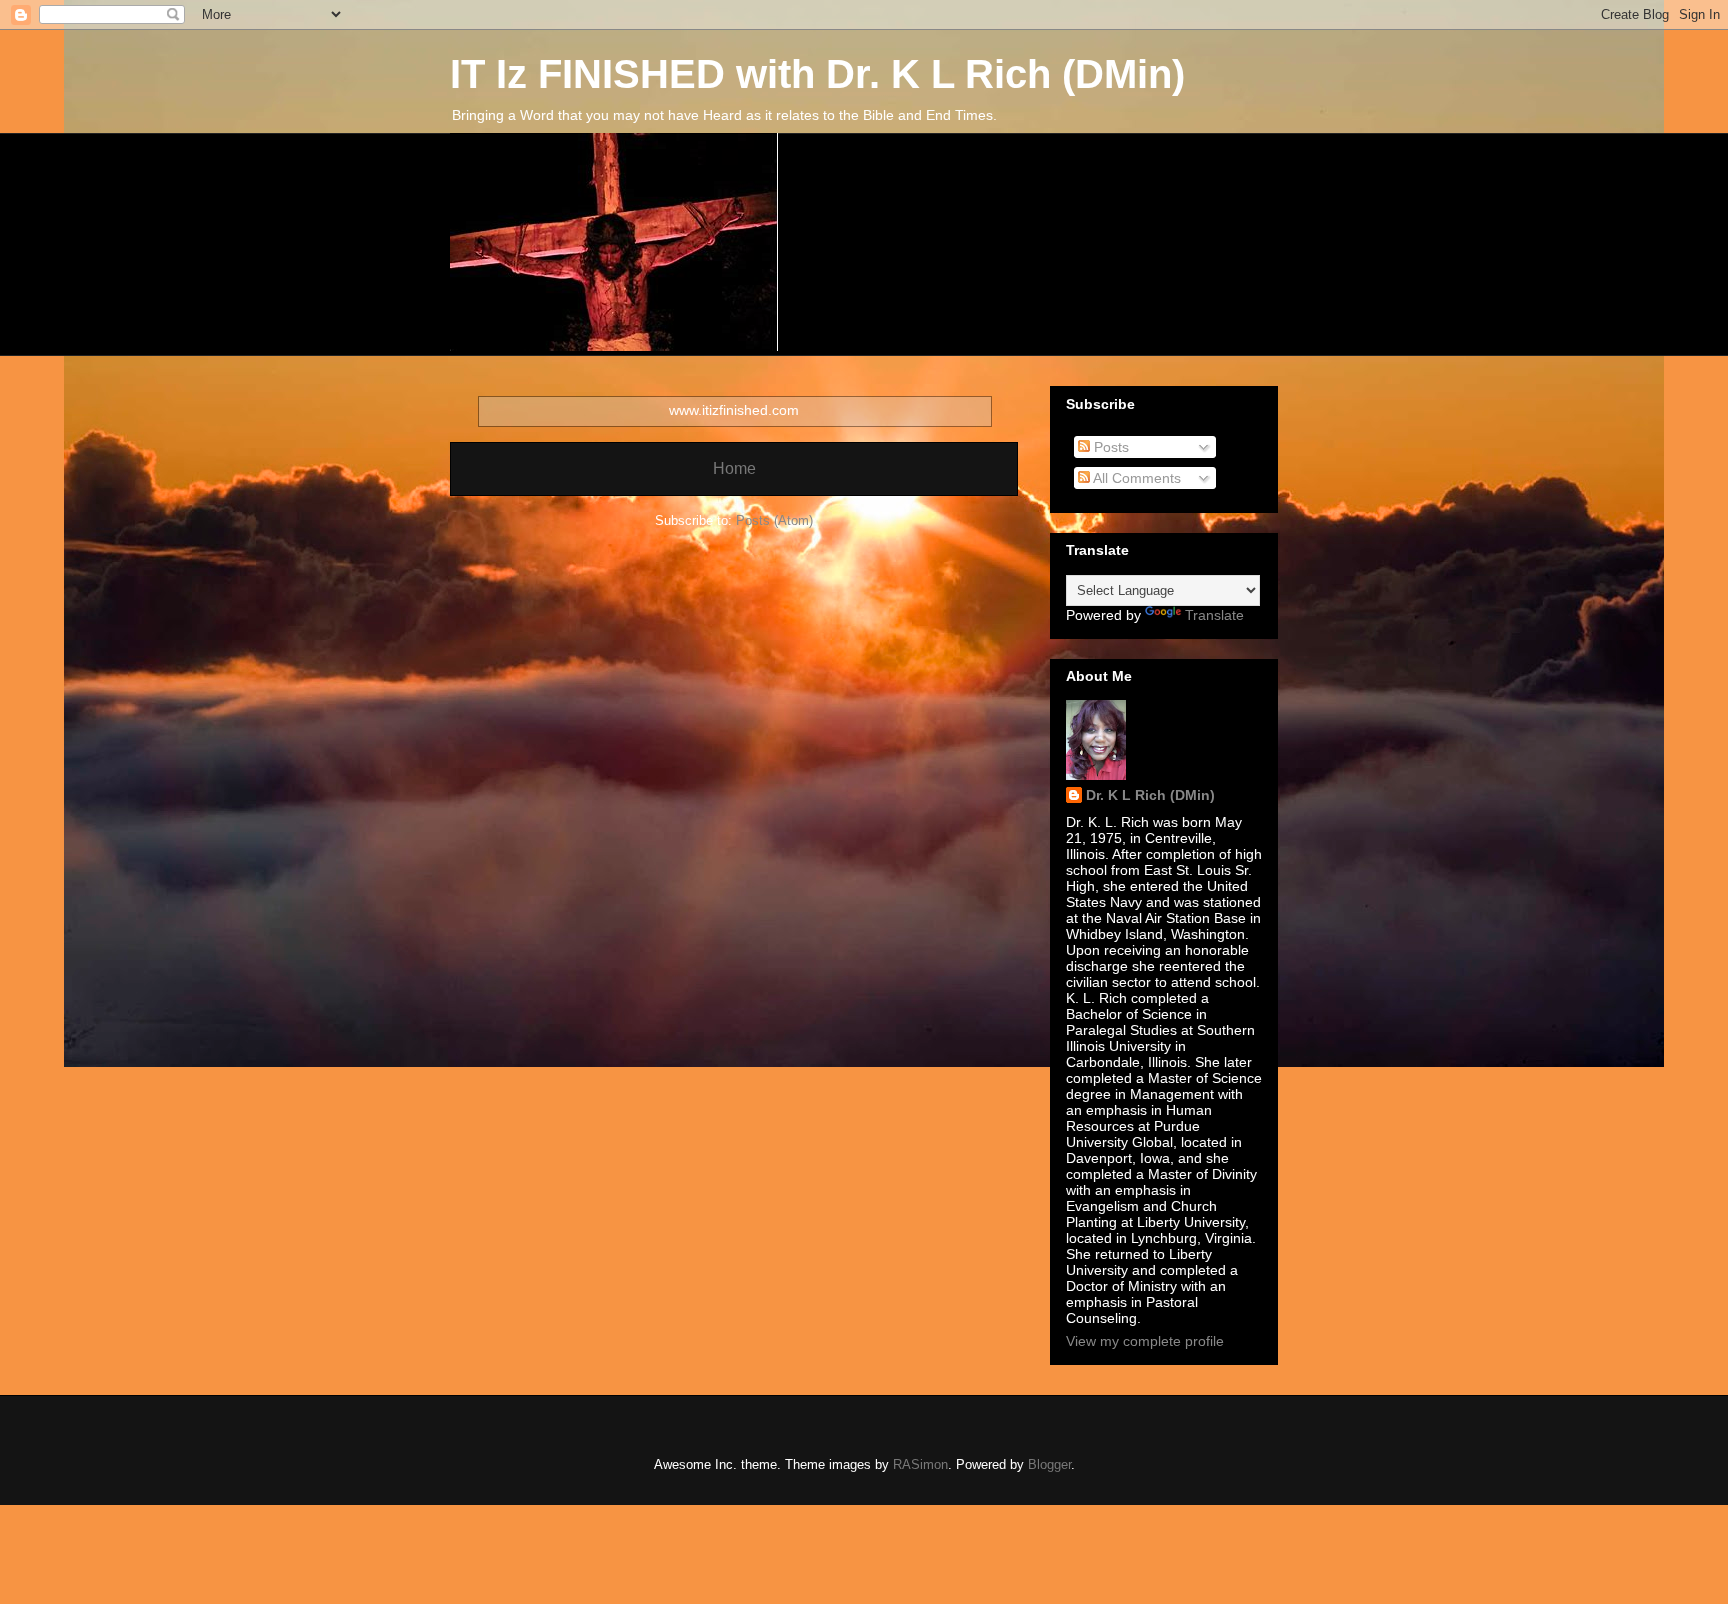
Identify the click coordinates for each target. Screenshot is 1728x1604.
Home (734, 468)
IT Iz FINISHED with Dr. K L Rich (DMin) (817, 74)
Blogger (1049, 1464)
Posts (1109, 447)
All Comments (1135, 478)
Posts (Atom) (774, 520)
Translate (1214, 615)
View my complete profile (1145, 1341)
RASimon (920, 1464)
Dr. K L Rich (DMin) (1150, 795)
